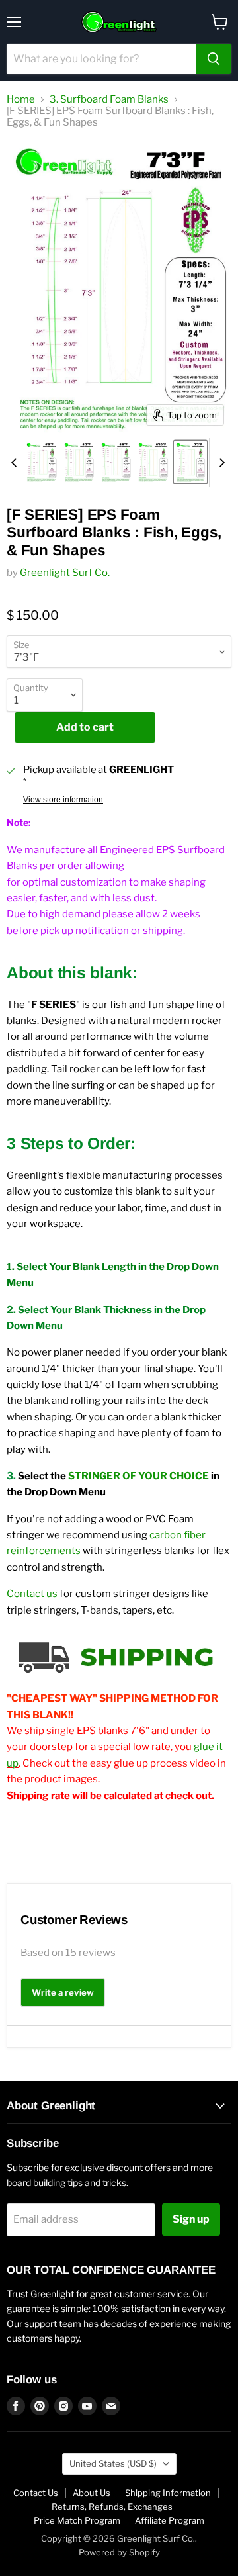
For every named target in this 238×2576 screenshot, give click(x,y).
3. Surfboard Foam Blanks (109, 100)
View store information (63, 800)
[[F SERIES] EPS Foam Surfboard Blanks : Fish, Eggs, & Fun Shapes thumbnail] (41, 462)
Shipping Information (168, 2493)
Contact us (32, 1594)
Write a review (63, 1992)
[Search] (214, 59)
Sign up (191, 2219)
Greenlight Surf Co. (65, 573)
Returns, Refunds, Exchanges (112, 2507)
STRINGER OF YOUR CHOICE (139, 1476)
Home (21, 100)
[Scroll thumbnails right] (219, 463)
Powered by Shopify (119, 2552)
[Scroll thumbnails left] (16, 463)
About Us (92, 2493)
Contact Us (36, 2493)
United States (113, 2463)
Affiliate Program (170, 2520)
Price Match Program (77, 2520)
